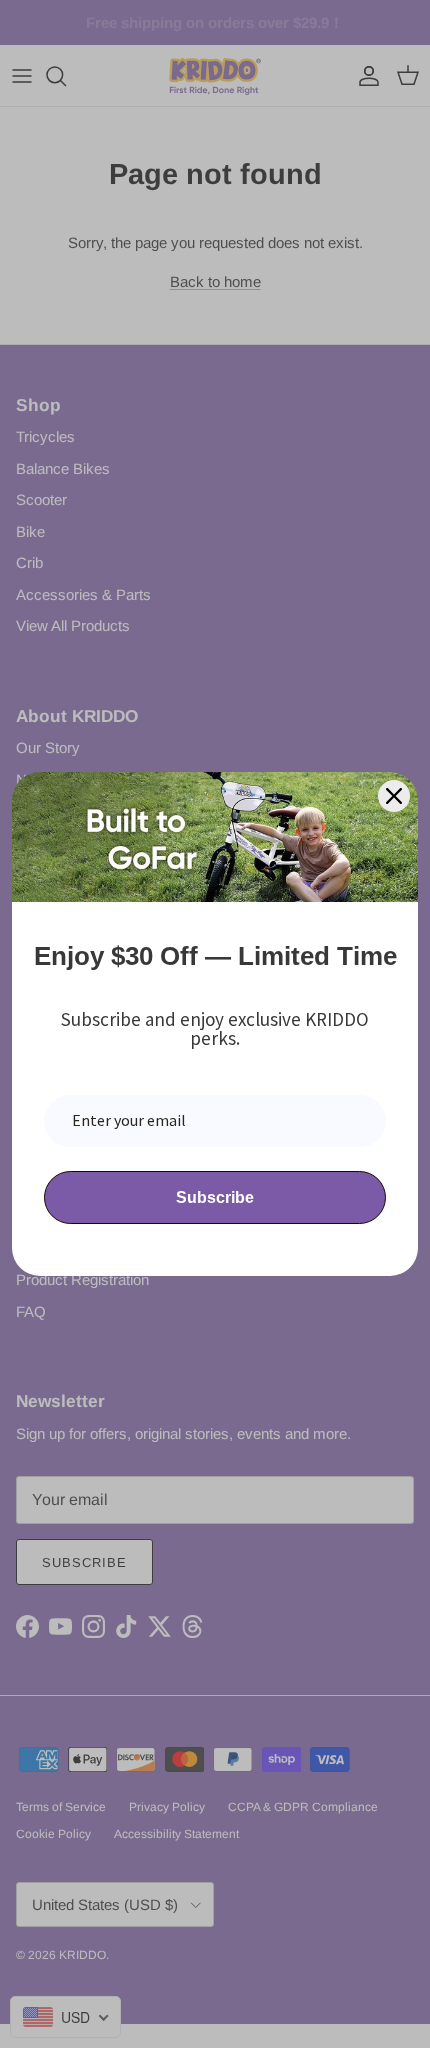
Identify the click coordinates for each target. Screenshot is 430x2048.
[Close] (394, 796)
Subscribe (215, 1197)
